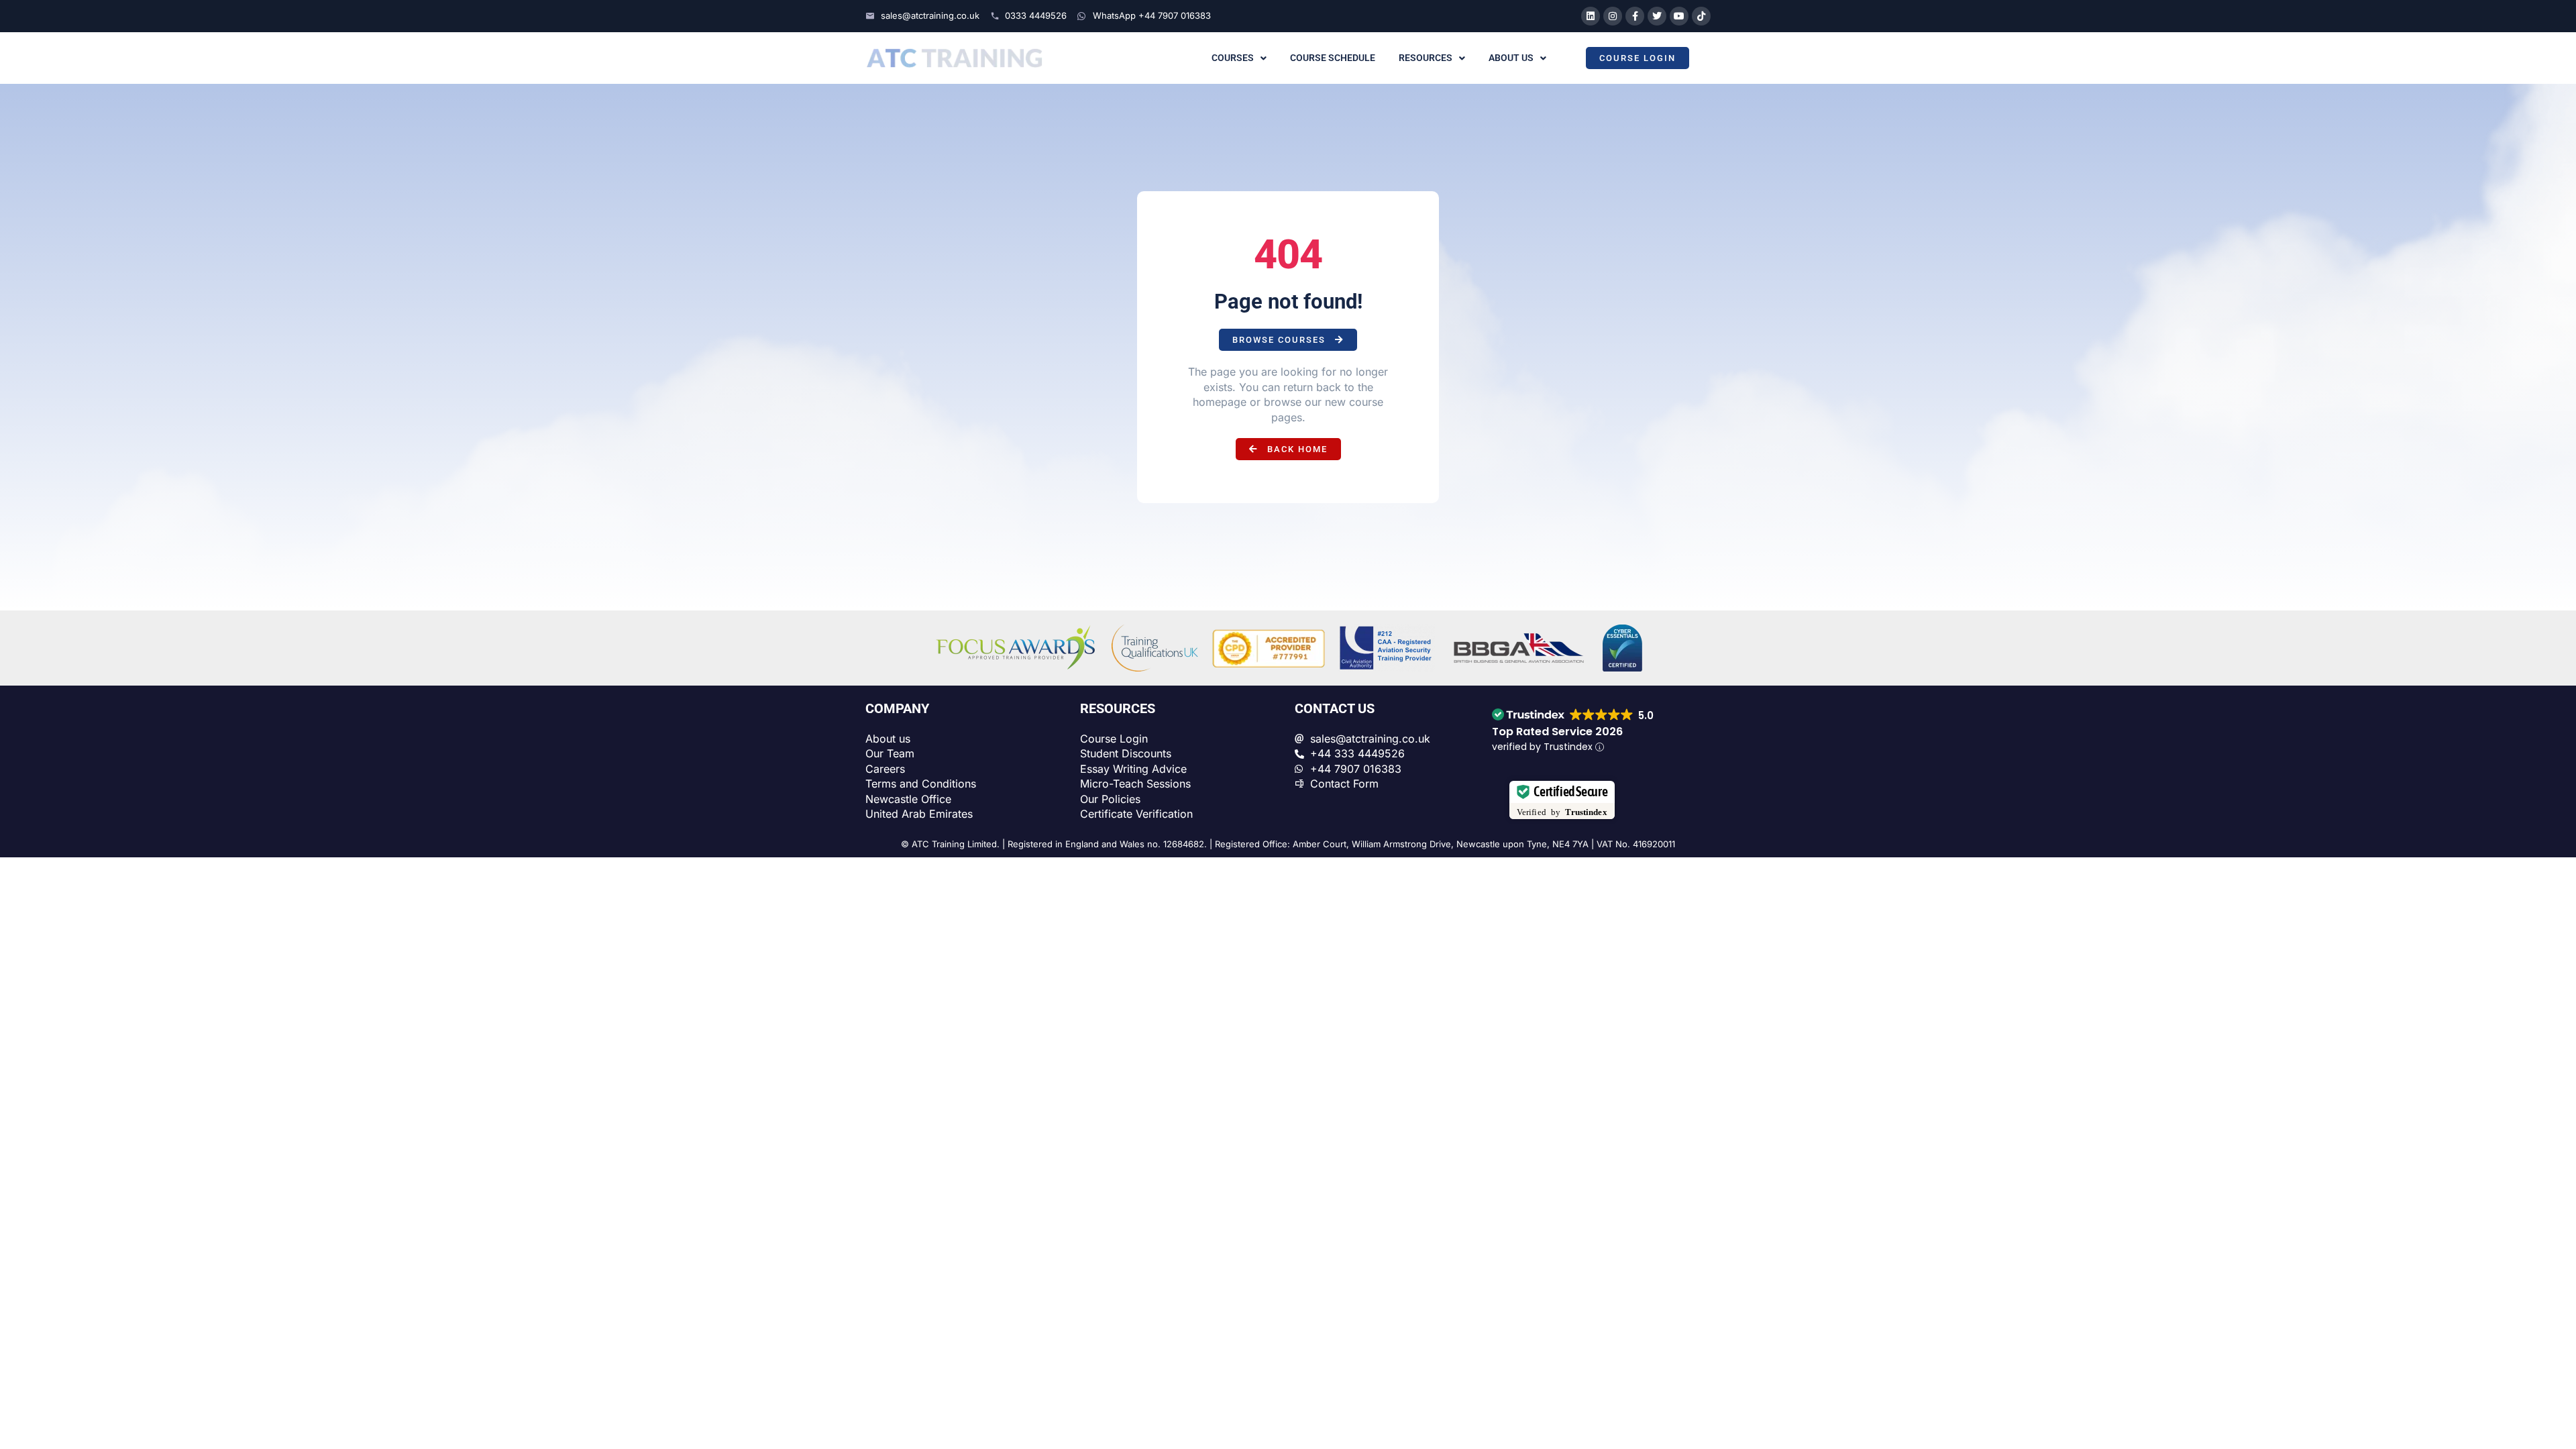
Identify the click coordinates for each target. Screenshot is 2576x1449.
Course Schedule (1333, 58)
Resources (1426, 58)
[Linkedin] (1591, 16)
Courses (1233, 58)
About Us (1511, 58)
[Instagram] (1613, 16)
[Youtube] (1679, 16)
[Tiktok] (1701, 16)
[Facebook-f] (1635, 16)
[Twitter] (1657, 16)
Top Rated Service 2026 (1557, 732)
